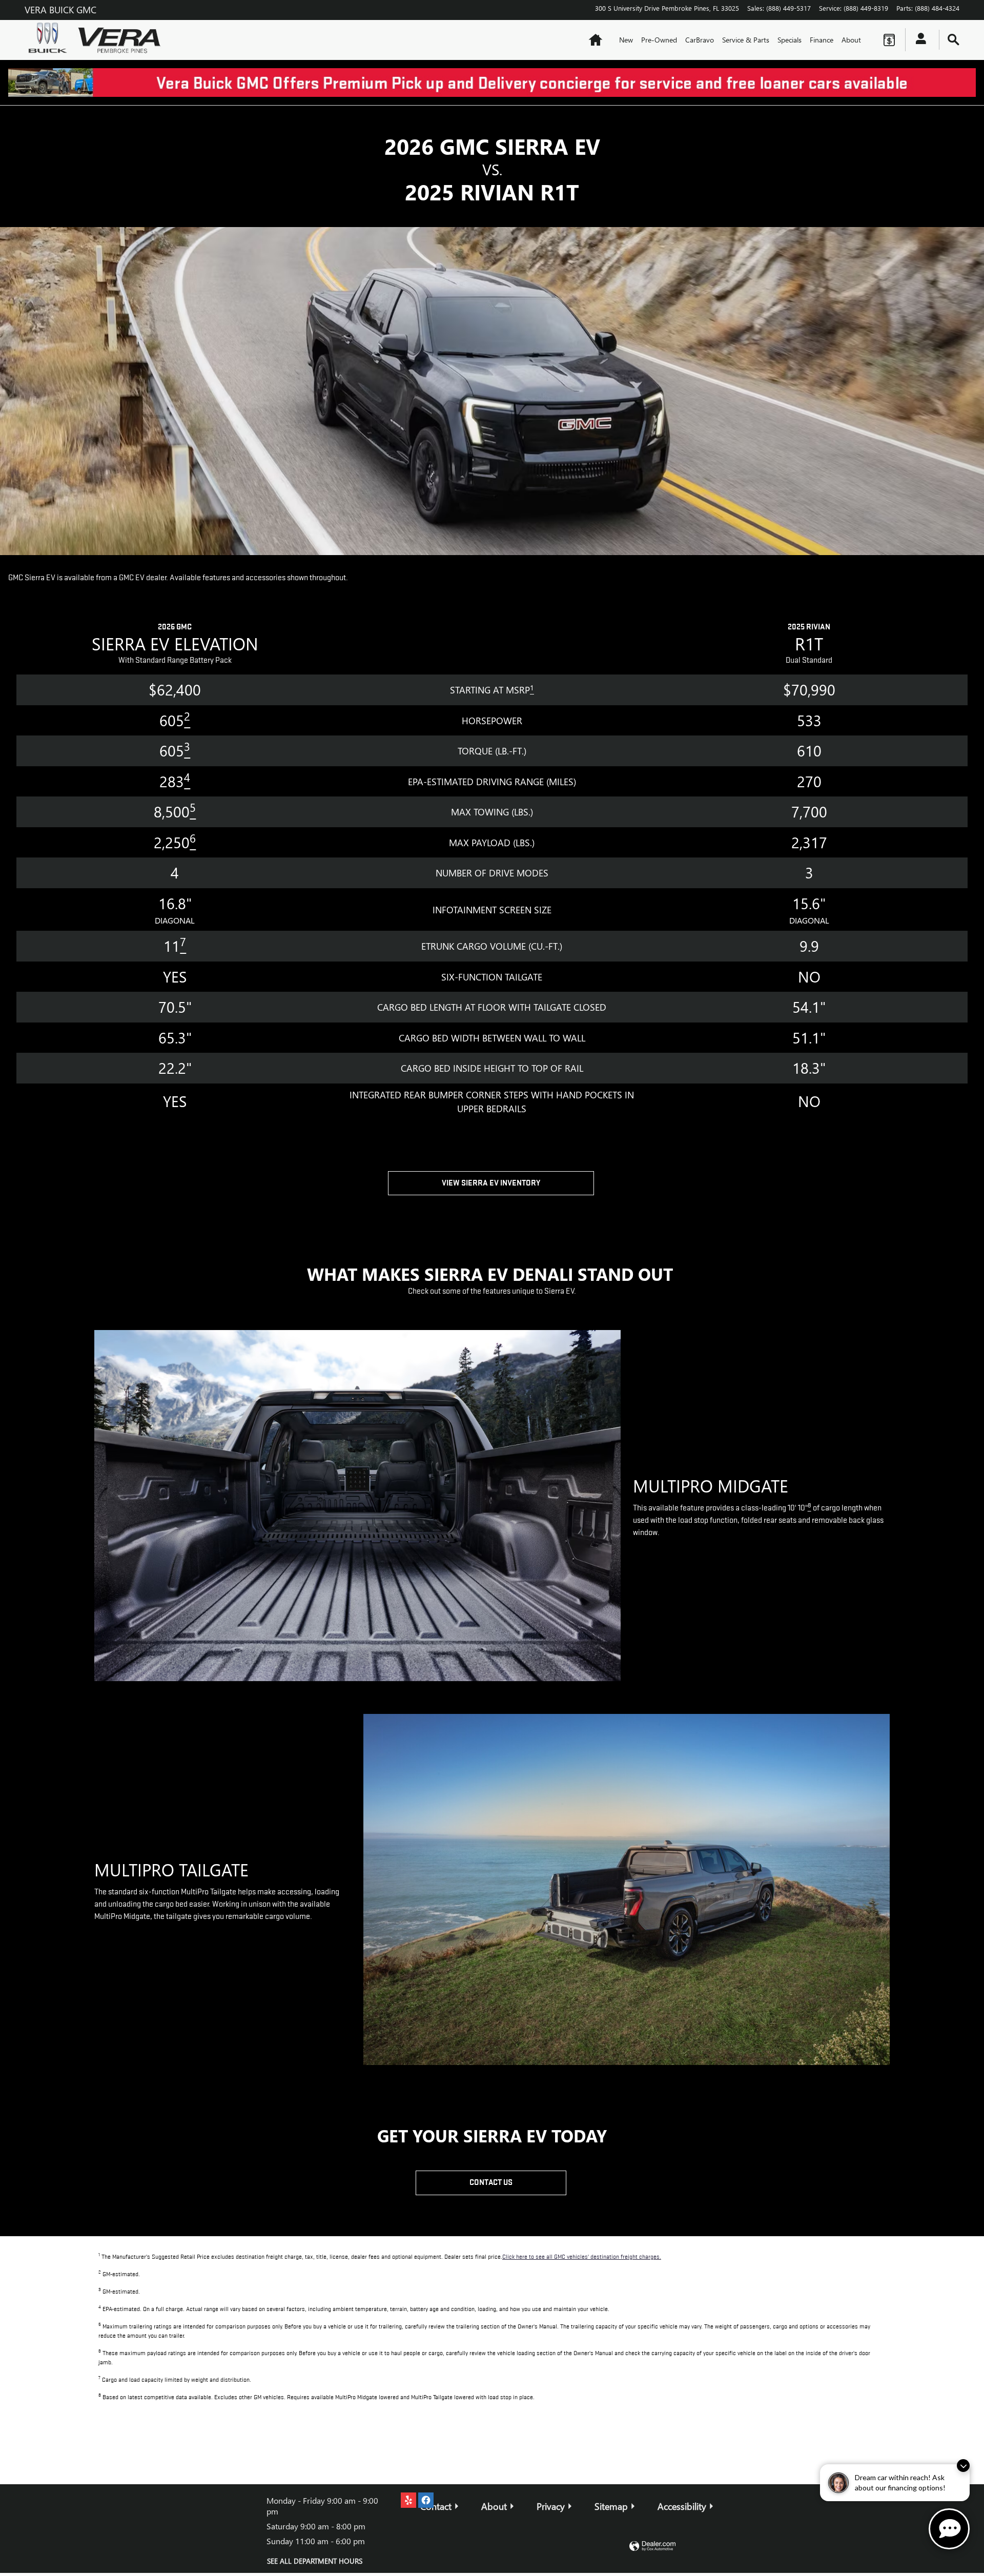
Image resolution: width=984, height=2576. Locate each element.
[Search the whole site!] (954, 40)
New (626, 40)
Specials (790, 40)
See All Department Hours (315, 2561)
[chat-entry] (949, 2529)
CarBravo (700, 40)
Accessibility (682, 2506)
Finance (822, 40)
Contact (436, 2506)
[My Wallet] (889, 40)
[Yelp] (408, 2500)
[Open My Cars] (918, 40)
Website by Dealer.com (652, 2547)
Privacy (551, 2506)
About (851, 40)
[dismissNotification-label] (963, 2466)
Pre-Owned (659, 40)
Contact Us (491, 2182)
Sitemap (611, 2506)
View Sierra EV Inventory (491, 1183)
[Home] (50, 40)
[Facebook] (426, 2500)
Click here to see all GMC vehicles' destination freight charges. (582, 2257)
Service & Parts (746, 40)
